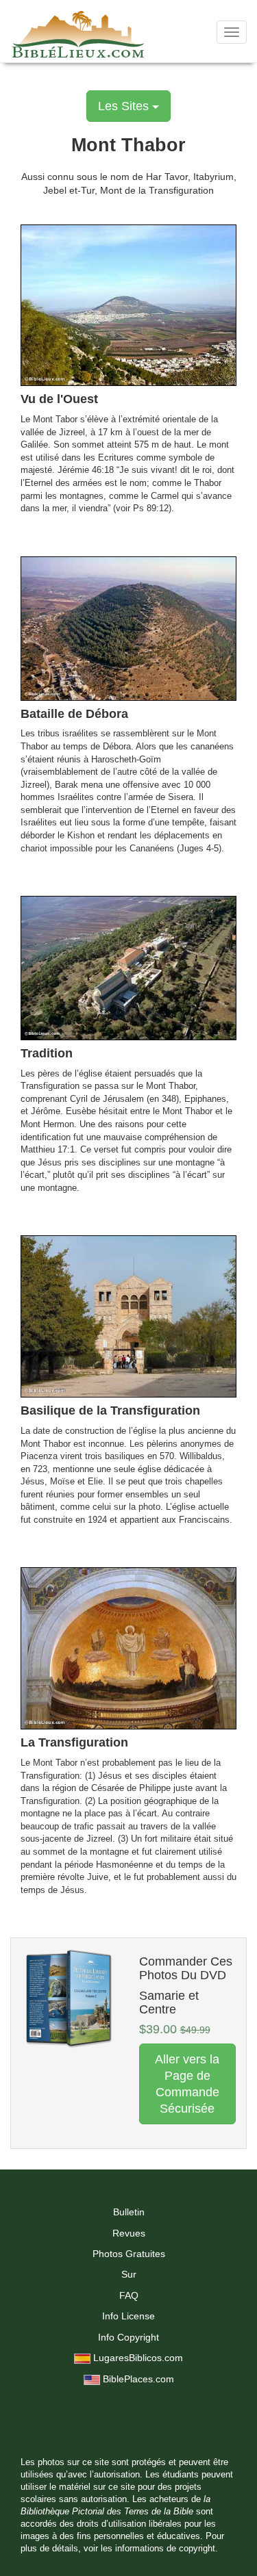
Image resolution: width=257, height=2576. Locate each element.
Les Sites (125, 106)
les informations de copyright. (159, 2549)
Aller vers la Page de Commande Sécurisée (187, 2084)
